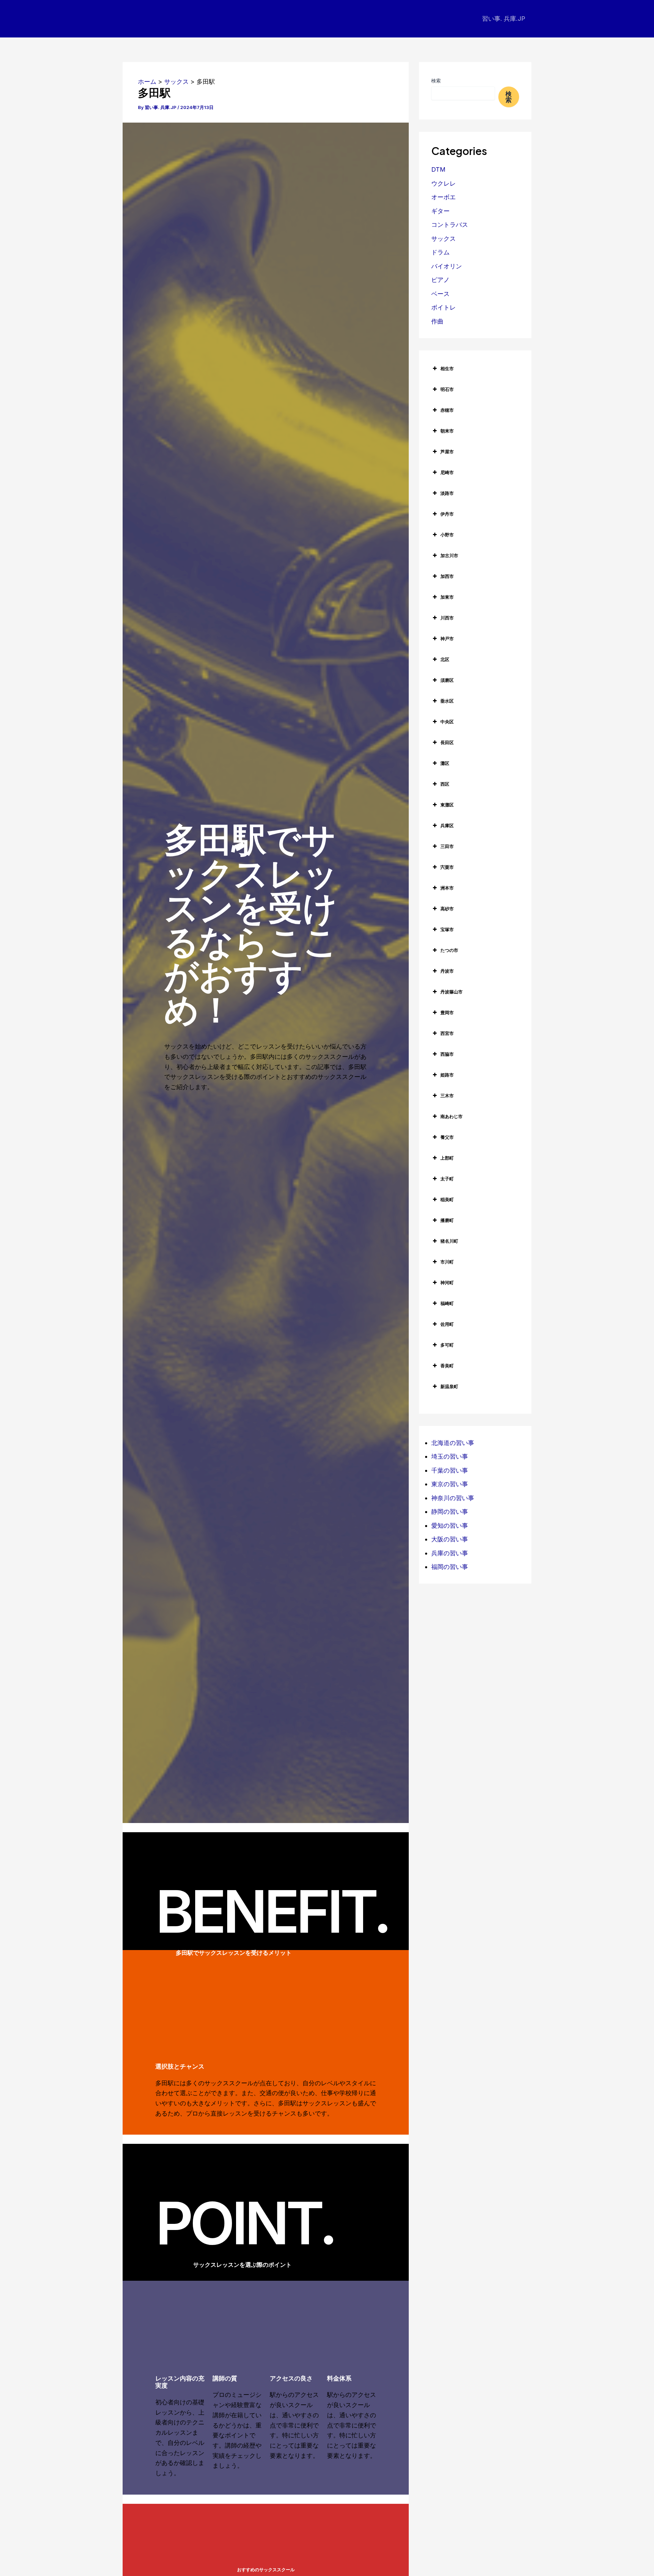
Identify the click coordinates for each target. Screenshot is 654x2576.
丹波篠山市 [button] (451, 992)
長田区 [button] (447, 742)
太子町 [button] (447, 1179)
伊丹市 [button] (447, 514)
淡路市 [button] (447, 493)
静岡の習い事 (450, 1512)
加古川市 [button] (449, 555)
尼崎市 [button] (447, 472)
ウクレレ (443, 183)
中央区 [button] (447, 722)
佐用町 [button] (447, 1324)
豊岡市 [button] (447, 1012)
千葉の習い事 (450, 1470)
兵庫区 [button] (447, 826)
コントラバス (450, 225)
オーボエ (443, 197)
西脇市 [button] (447, 1054)
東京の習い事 (450, 1484)
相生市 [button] (447, 368)
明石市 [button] (447, 389)
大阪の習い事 (450, 1539)
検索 (436, 81)
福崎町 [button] (447, 1303)
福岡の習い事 (450, 1567)
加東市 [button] (447, 597)
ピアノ (440, 280)
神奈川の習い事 (453, 1498)
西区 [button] (445, 784)
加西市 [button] (447, 576)
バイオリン (447, 266)
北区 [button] (445, 659)
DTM (438, 169)
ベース (440, 294)
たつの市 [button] (449, 950)
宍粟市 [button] (447, 867)
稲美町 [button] (447, 1199)
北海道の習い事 (453, 1443)
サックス (443, 239)
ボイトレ (443, 307)
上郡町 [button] (447, 1158)
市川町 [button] (447, 1262)
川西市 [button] (447, 618)
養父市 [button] (447, 1137)
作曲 (437, 321)
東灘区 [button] (447, 805)
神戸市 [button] (447, 639)
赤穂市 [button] (447, 410)
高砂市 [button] (447, 909)
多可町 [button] (447, 1345)
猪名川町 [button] (449, 1241)
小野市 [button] (447, 535)
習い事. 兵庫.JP (504, 19)
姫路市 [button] (447, 1075)
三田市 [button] (447, 846)
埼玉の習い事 (450, 1456)
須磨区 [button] (447, 680)
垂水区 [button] (447, 701)
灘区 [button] (445, 763)
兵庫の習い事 (450, 1553)
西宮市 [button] (447, 1033)
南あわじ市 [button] (451, 1116)
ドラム (440, 252)
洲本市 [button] (447, 888)
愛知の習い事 (450, 1526)
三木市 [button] (447, 1096)
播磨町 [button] (447, 1220)
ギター (440, 211)
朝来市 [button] (447, 431)
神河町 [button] (447, 1283)
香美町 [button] (447, 1366)
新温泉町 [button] (449, 1386)
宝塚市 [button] (447, 929)
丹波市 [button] (447, 971)
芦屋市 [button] (447, 452)
